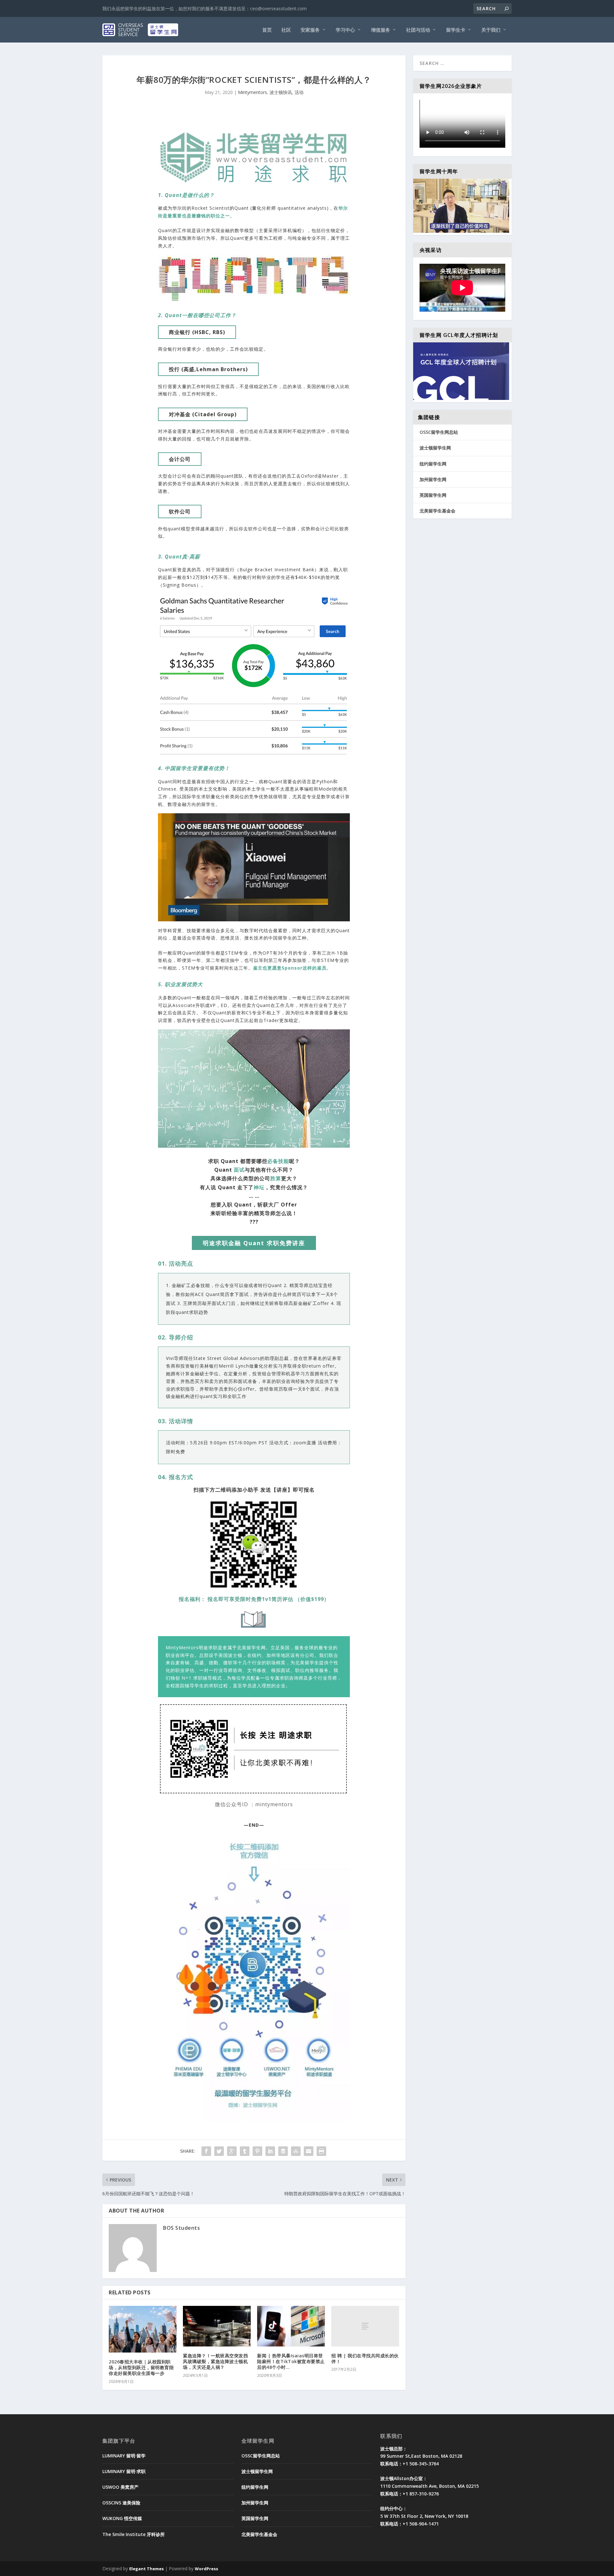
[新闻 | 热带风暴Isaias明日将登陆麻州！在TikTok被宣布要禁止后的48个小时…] (291, 2326)
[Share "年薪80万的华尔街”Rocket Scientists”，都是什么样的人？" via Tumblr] (245, 2151)
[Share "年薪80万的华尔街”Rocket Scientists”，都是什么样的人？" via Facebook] (206, 2151)
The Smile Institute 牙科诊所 (134, 2534)
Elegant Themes (146, 2569)
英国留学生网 (433, 495)
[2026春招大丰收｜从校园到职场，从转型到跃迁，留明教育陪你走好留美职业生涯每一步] (143, 2329)
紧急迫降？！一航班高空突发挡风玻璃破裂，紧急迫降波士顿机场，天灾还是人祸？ (215, 2361)
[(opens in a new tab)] (217, 2326)
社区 (286, 30)
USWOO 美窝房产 (120, 2487)
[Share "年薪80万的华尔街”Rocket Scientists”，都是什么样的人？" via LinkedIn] (270, 2151)
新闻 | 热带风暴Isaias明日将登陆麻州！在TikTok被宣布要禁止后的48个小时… (291, 2361)
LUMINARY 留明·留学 (124, 2456)
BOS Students (181, 2228)
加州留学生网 (433, 479)
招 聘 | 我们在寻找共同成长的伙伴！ (365, 2358)
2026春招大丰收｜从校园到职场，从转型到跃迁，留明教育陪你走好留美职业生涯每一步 (141, 2367)
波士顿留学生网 (435, 448)
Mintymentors (252, 92)
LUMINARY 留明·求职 (124, 2471)
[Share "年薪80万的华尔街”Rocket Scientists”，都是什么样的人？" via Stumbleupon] (296, 2151)
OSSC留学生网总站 (439, 432)
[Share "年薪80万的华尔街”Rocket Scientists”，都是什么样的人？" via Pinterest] (257, 2151)
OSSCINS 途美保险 (121, 2503)
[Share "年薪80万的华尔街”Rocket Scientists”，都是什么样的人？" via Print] (321, 2151)
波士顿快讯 (281, 92)
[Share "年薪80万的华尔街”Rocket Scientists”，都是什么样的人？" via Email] (309, 2151)
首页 (267, 30)
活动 (299, 92)
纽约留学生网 (433, 464)
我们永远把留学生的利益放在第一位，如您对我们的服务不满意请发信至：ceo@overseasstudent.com (205, 8)
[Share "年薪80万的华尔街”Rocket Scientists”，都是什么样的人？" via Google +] (232, 2151)
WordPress (206, 2569)
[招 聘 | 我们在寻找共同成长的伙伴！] (365, 2326)
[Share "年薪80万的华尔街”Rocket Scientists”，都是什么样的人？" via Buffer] (283, 2151)
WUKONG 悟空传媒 (122, 2518)
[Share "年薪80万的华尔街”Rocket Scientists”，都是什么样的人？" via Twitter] (219, 2151)
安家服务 (310, 30)
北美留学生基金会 (437, 511)
